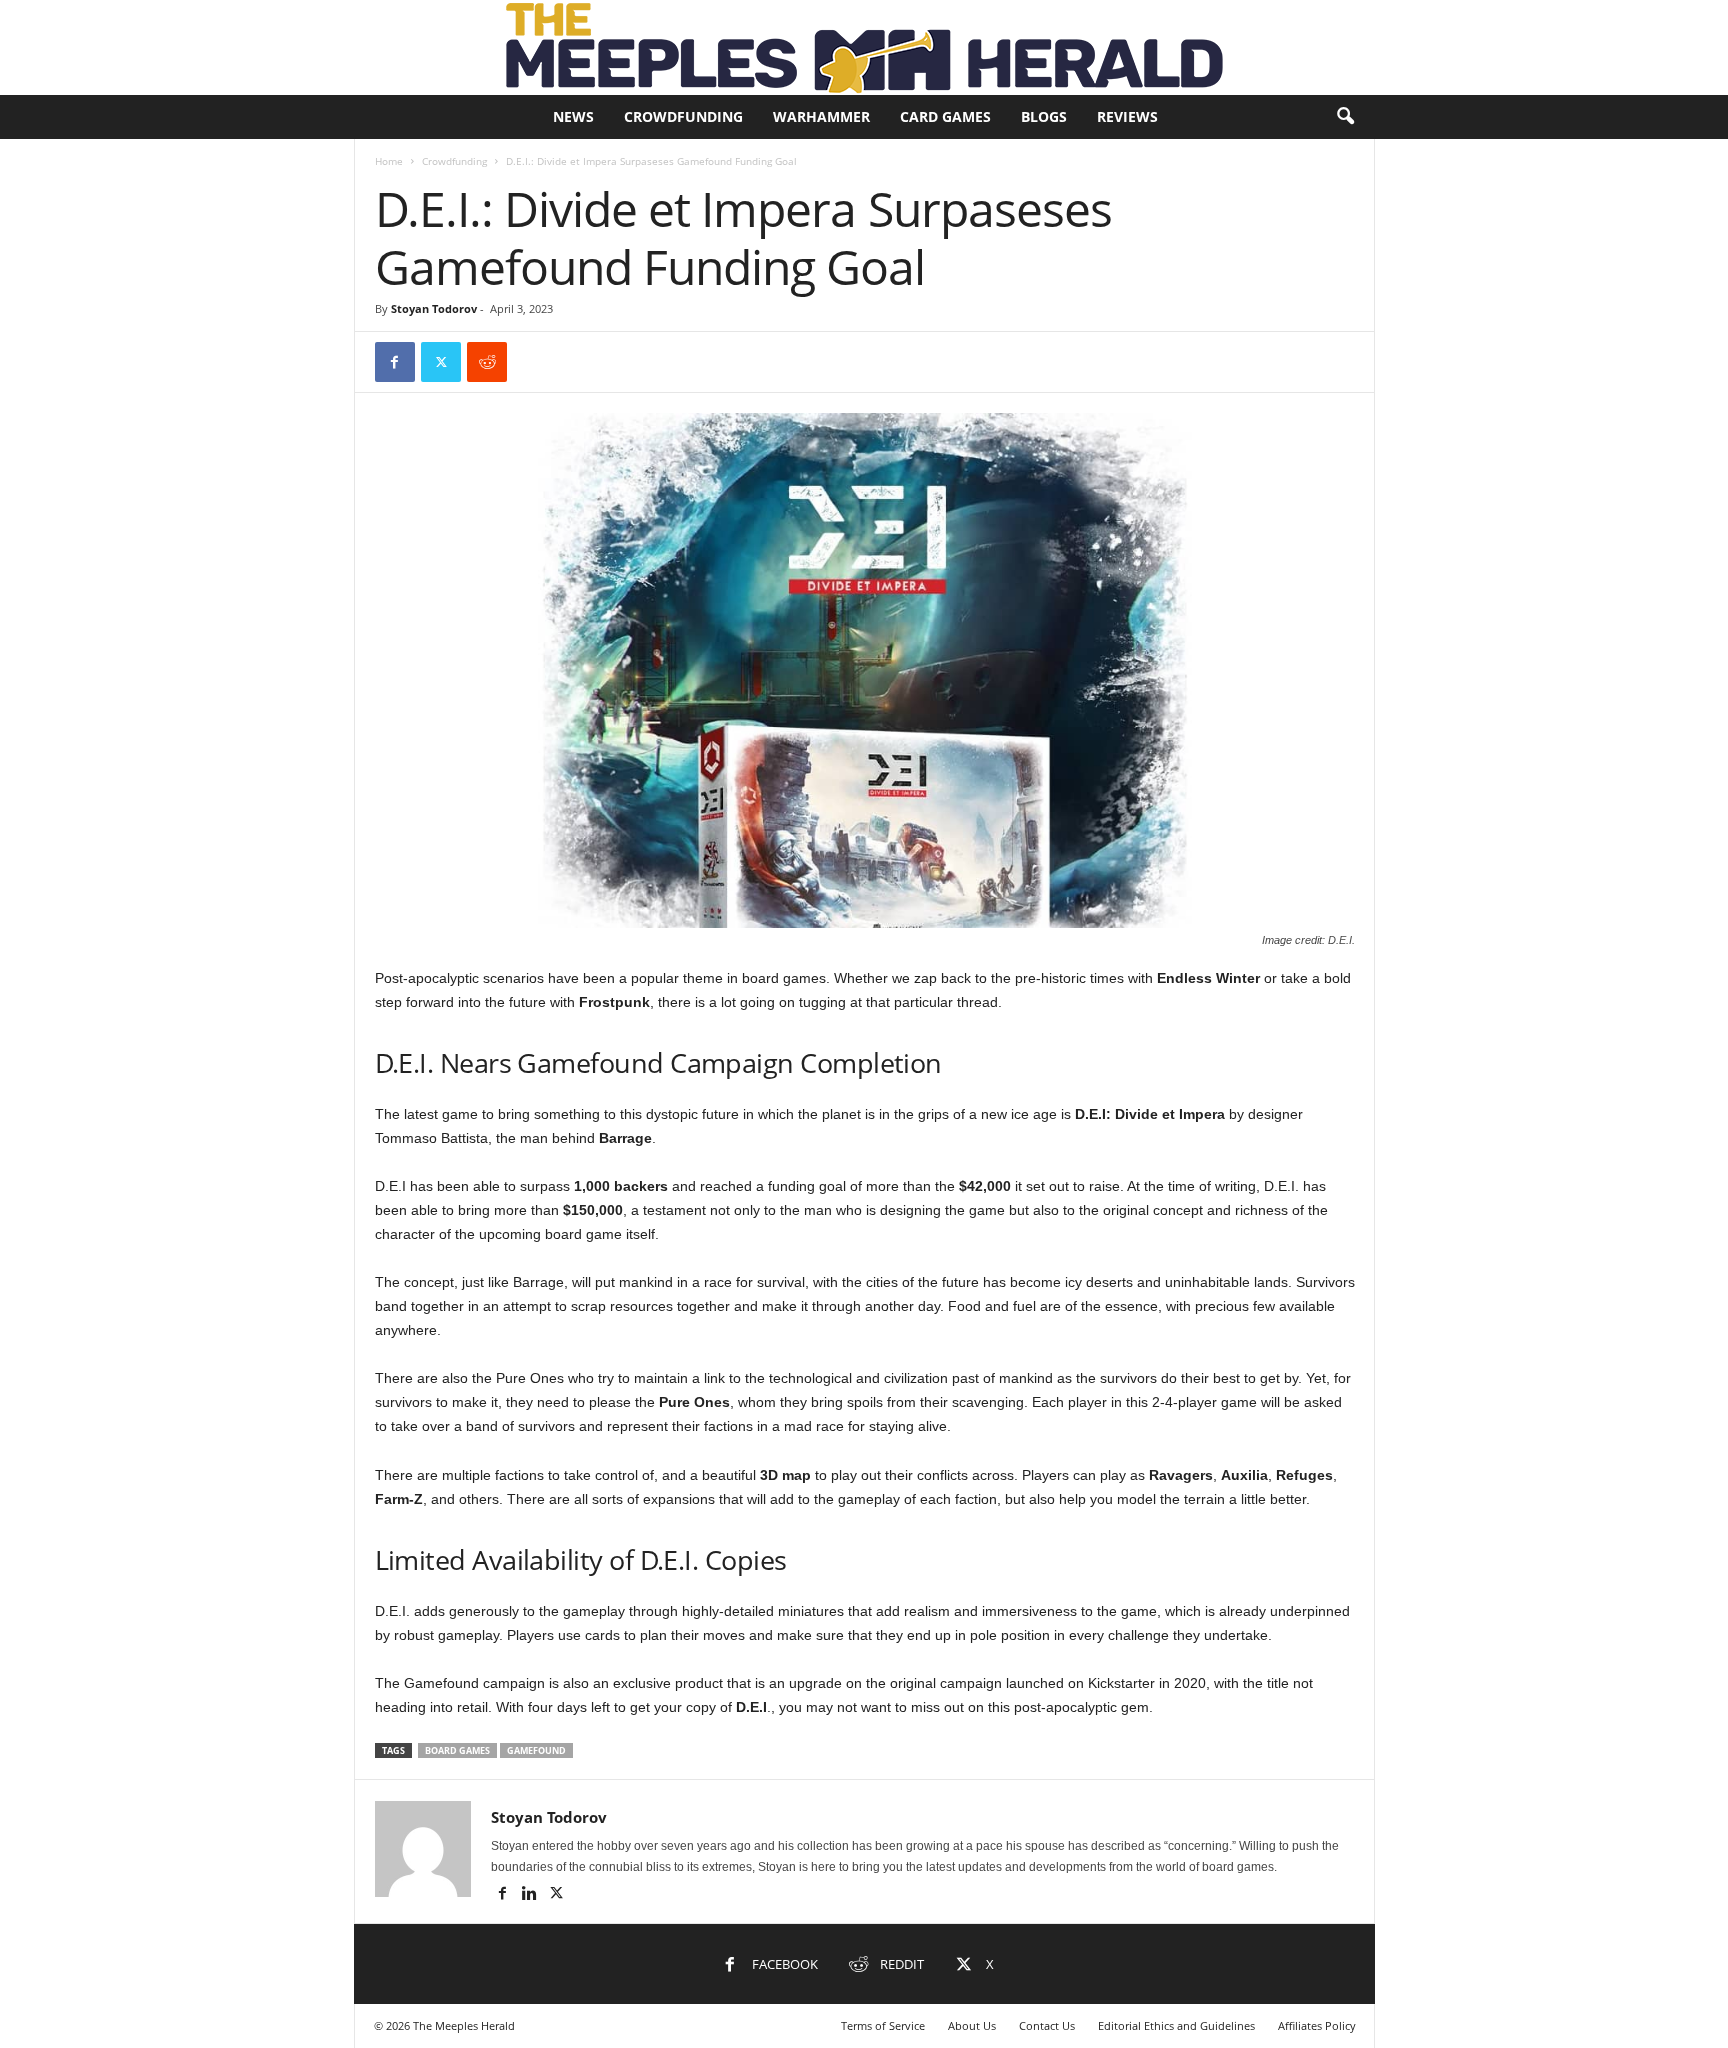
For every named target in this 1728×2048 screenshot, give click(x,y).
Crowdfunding (683, 116)
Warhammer (821, 116)
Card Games (945, 116)
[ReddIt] (487, 362)
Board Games (457, 1750)
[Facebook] (395, 362)
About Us (972, 2025)
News (573, 116)
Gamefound (536, 1750)
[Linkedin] (531, 1895)
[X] (441, 362)
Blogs (1044, 116)
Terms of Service (883, 2025)
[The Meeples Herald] (864, 47)
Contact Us (1047, 2025)
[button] (1345, 117)
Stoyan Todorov (434, 308)
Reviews (1127, 116)
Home (389, 161)
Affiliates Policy (1317, 2025)
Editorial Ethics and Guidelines (1176, 2025)
